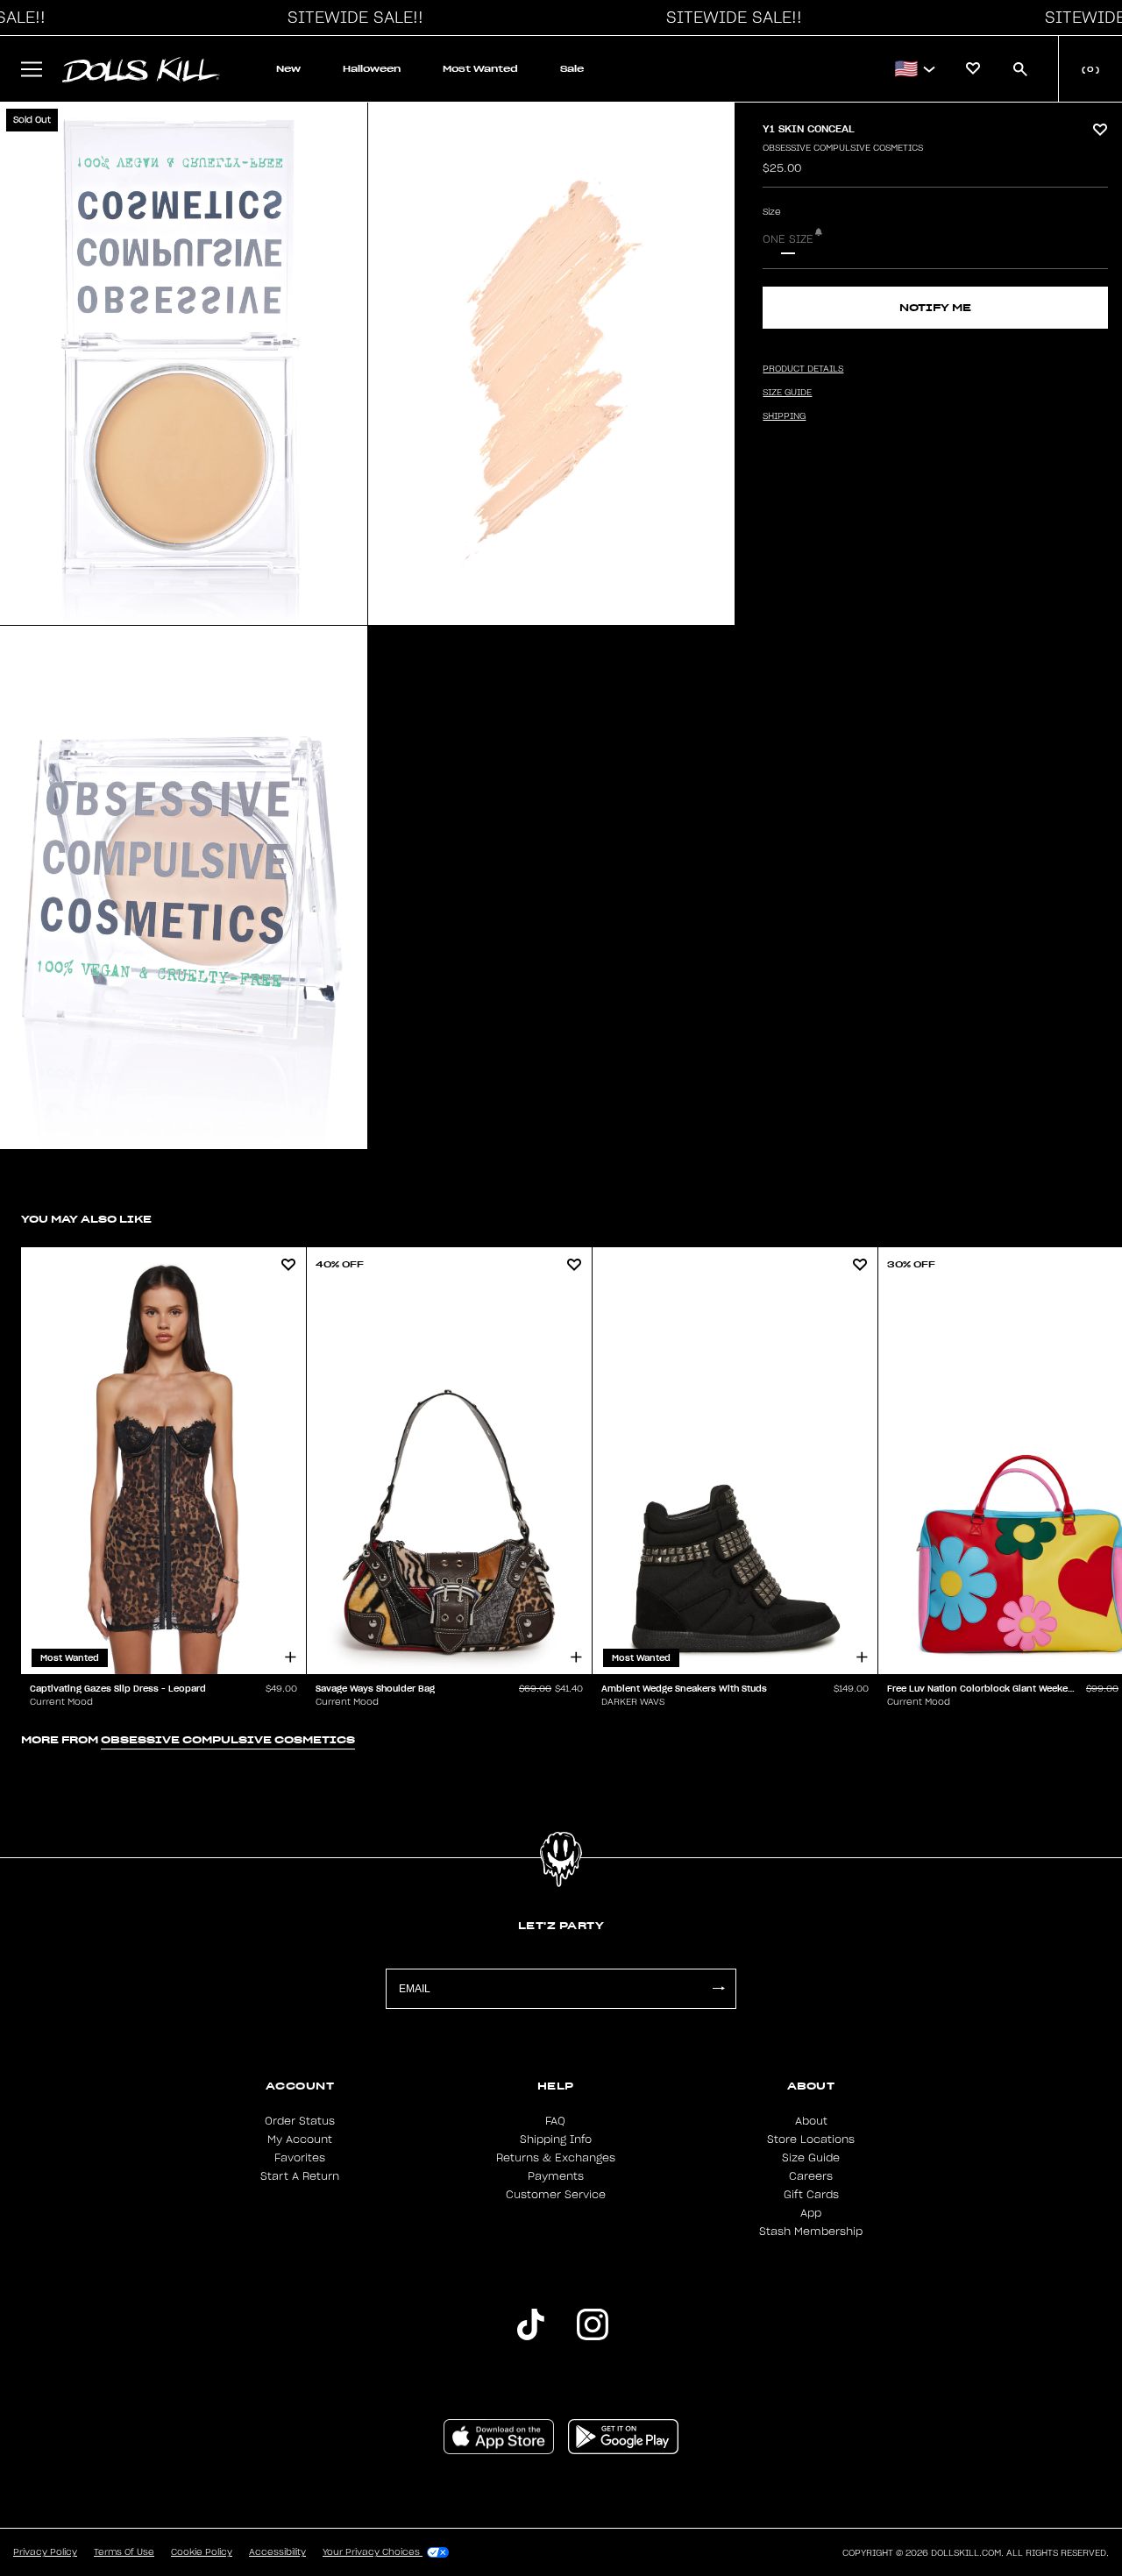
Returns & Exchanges (556, 2158)
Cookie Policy (202, 2552)
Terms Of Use (124, 2552)
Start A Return (300, 2176)
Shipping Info (556, 2140)
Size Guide (811, 2158)
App (811, 2213)
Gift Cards (811, 2195)
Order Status (300, 2121)
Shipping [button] (784, 416)
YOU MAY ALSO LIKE (86, 1219)
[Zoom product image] (184, 364)
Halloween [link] (372, 69)
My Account (300, 2140)
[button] (351, 18)
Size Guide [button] (787, 393)
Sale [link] (572, 69)
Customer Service (556, 2195)
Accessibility (277, 2552)
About (811, 2121)
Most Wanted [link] (480, 69)
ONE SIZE (788, 239)
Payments (556, 2176)
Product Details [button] (803, 369)
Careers (811, 2176)
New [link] (288, 69)
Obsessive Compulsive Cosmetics (843, 148)
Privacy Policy (45, 2552)
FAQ (555, 2121)
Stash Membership (811, 2232)
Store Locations (811, 2140)
